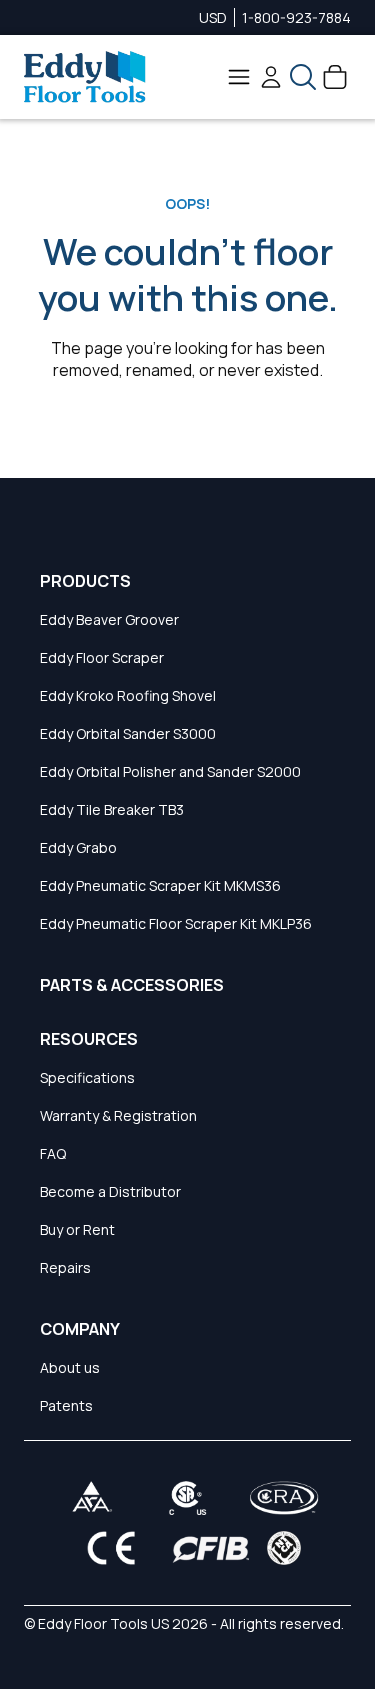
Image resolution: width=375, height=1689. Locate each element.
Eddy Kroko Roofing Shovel (128, 695)
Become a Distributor (110, 1191)
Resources (89, 1039)
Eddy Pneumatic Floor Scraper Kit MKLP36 (176, 923)
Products (85, 581)
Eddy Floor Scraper (102, 657)
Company (80, 1329)
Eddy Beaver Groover (109, 619)
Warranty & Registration (118, 1115)
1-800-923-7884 (296, 17)
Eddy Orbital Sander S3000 (128, 733)
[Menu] (239, 77)
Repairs (65, 1267)
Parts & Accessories (132, 985)
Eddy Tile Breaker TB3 (112, 809)
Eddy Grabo (78, 847)
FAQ (53, 1153)
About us (70, 1367)
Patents (66, 1405)
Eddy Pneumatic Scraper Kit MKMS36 (160, 885)
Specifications (87, 1077)
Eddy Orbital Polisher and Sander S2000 (170, 771)
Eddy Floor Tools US (103, 1623)
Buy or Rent (77, 1229)
